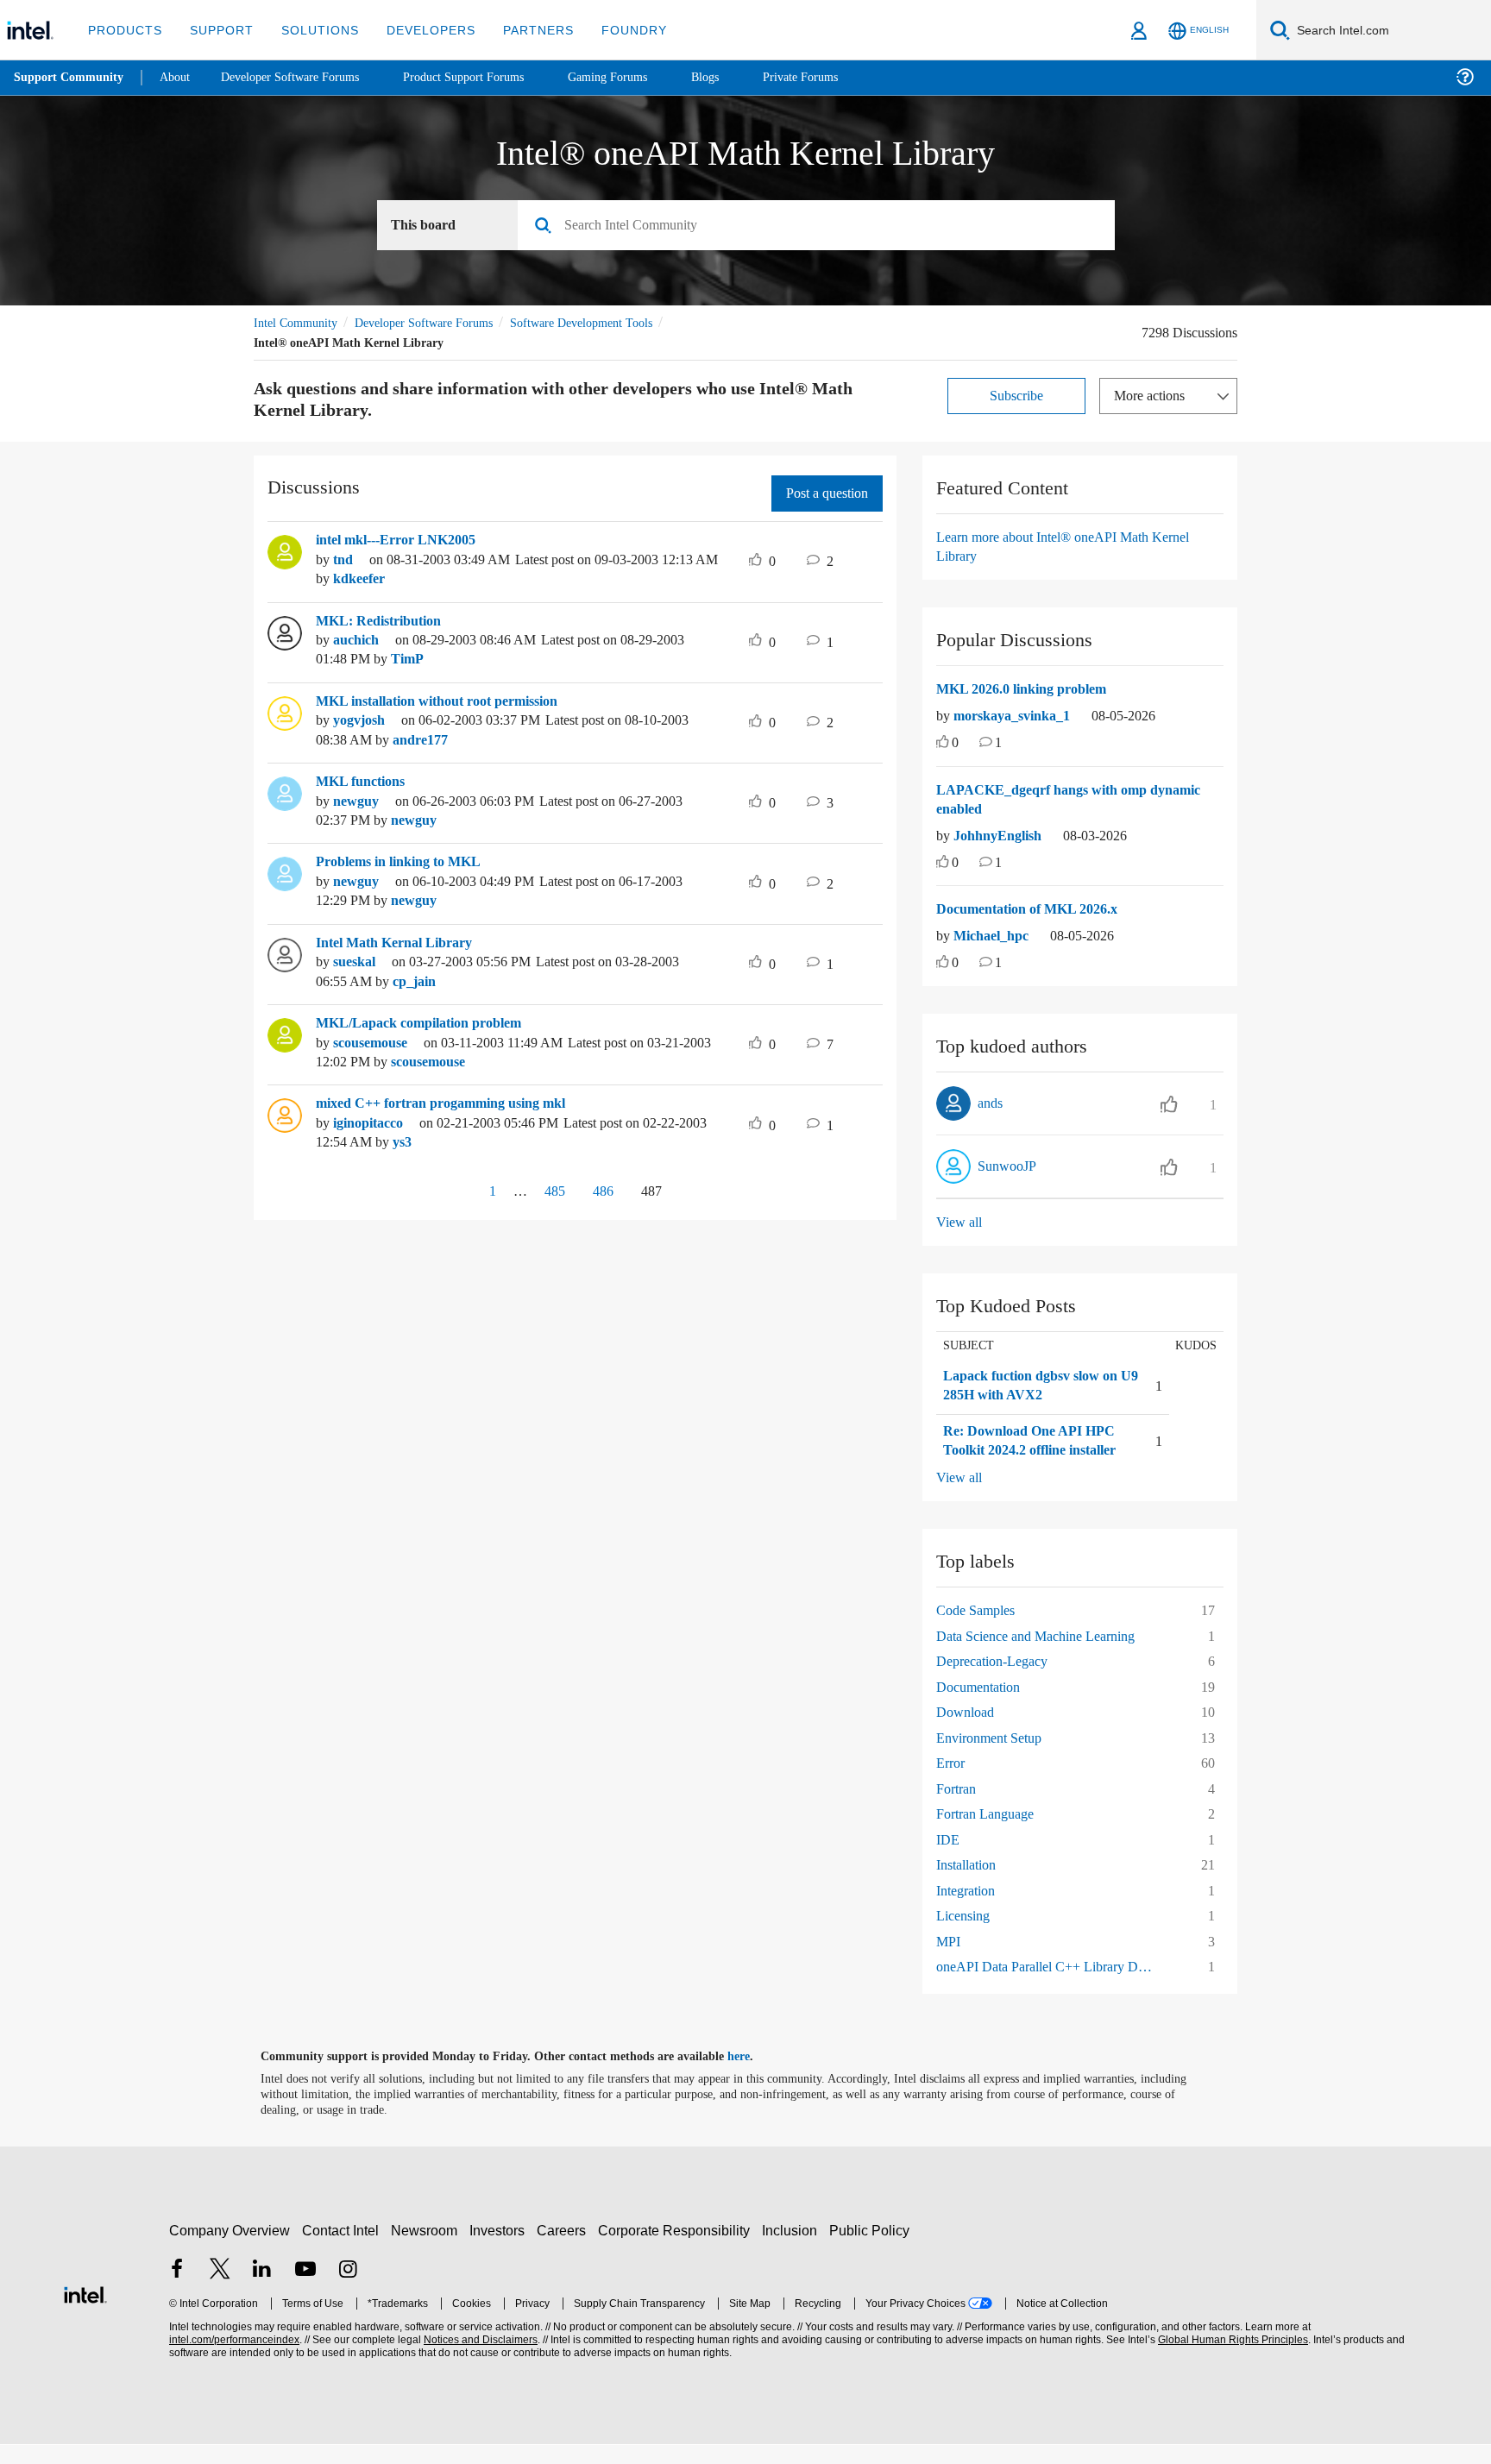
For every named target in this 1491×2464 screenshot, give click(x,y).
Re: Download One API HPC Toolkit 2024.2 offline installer (1032, 1451)
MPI (948, 1961)
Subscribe (1017, 396)
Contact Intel (343, 2250)
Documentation (984, 1706)
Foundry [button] (613, 30)
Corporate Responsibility (677, 2250)
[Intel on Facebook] (177, 2290)
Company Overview (230, 2250)
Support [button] (217, 30)
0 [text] (956, 743)
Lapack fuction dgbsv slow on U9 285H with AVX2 (1030, 1386)
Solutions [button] (312, 30)
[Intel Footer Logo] (85, 2313)
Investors (501, 2250)
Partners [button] (521, 30)
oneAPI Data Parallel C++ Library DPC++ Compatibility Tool (1053, 1986)
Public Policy (872, 2250)
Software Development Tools (612, 323)
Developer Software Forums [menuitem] (303, 77)
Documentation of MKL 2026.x (1036, 909)
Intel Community (299, 323)
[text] (943, 744)
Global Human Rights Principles (1230, 2360)
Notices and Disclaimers (479, 2360)
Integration (970, 1910)
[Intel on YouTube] (305, 2290)
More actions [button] (1154, 396)
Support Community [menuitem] (70, 78)
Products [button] (123, 30)
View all (960, 1222)
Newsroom (428, 2250)
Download (967, 1732)
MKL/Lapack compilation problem (428, 1023)
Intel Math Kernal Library (398, 943)
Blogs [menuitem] (739, 77)
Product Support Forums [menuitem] (488, 77)
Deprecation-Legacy (999, 1681)
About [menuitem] (179, 77)
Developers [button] (418, 30)
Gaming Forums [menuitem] (639, 77)
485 (549, 1191)
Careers (565, 2250)
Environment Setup (997, 1757)
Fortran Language (991, 1834)
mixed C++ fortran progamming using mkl (452, 1103)
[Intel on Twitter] (220, 2290)
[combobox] (823, 226)
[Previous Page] (455, 1193)
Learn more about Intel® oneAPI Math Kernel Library (1073, 547)
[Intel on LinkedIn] (262, 2290)
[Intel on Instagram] (348, 2290)
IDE (947, 1859)
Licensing (966, 1936)
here (754, 2076)
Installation (970, 1885)
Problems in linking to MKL (405, 862)
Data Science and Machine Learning (1047, 1655)
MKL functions (364, 782)
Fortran (959, 1808)
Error (952, 1783)
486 (602, 1191)
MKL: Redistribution (381, 621)
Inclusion (793, 2250)
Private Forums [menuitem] (838, 77)
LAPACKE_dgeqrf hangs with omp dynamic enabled (1076, 800)
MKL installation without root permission (451, 701)
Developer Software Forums (438, 323)
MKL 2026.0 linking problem (1030, 689)
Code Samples (981, 1630)
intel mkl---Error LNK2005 (403, 540)
